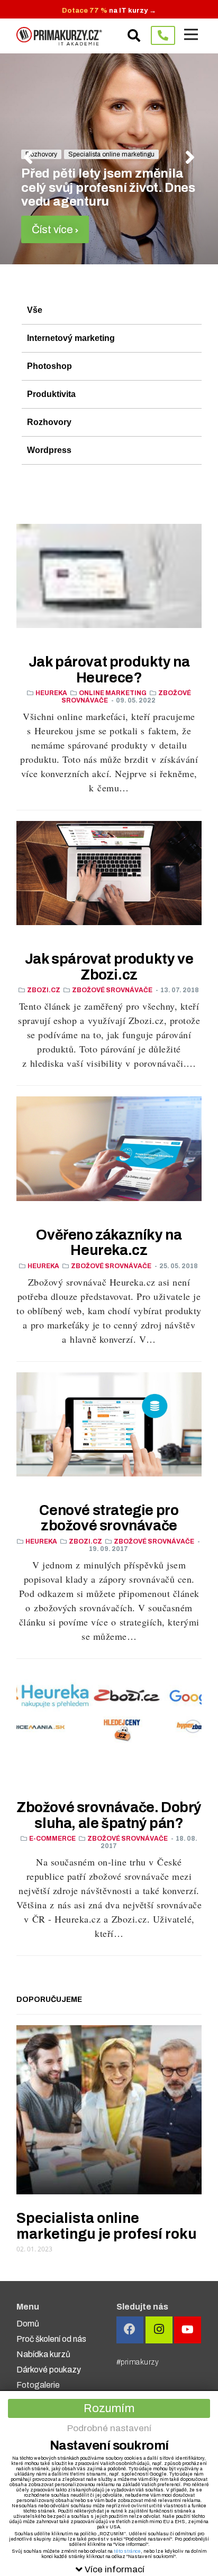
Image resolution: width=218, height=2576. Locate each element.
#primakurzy (138, 2362)
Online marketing (113, 693)
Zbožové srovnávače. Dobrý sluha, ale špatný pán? (109, 1815)
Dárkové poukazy (49, 2370)
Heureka (51, 693)
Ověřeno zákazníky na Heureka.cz (109, 1243)
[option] (109, 159)
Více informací (115, 2569)
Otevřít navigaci (191, 34)
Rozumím (109, 2408)
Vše (35, 310)
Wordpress (49, 450)
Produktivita (51, 394)
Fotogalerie (38, 2385)
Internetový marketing (71, 338)
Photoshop (49, 366)
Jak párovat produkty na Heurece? (109, 670)
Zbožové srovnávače (112, 990)
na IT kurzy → (109, 11)
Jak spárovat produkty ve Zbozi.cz (109, 967)
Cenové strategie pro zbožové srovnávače (109, 1518)
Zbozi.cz (44, 990)
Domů (28, 2324)
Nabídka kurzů (43, 2354)
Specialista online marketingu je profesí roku (107, 2226)
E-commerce (52, 1839)
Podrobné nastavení (109, 2428)
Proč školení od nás (51, 2339)
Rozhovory (49, 422)
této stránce (127, 2551)
